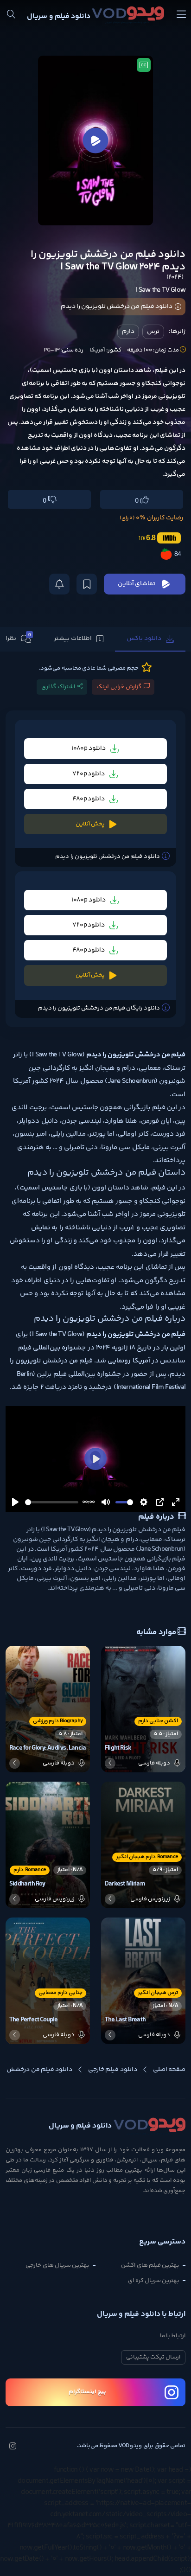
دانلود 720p (89, 774)
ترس (153, 332)
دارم (128, 332)
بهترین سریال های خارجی (57, 2265)
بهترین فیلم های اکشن (150, 2265)
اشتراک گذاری (58, 687)
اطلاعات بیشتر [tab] (73, 639)
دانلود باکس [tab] (144, 639)
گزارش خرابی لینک (119, 687)
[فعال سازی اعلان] (59, 584)
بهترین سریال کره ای (154, 2281)
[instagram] (13, 2447)
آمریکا (97, 350)
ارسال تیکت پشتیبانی (153, 2357)
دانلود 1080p (89, 749)
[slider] (52, 1502)
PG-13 (51, 350)
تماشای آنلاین (137, 584)
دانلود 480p (89, 799)
